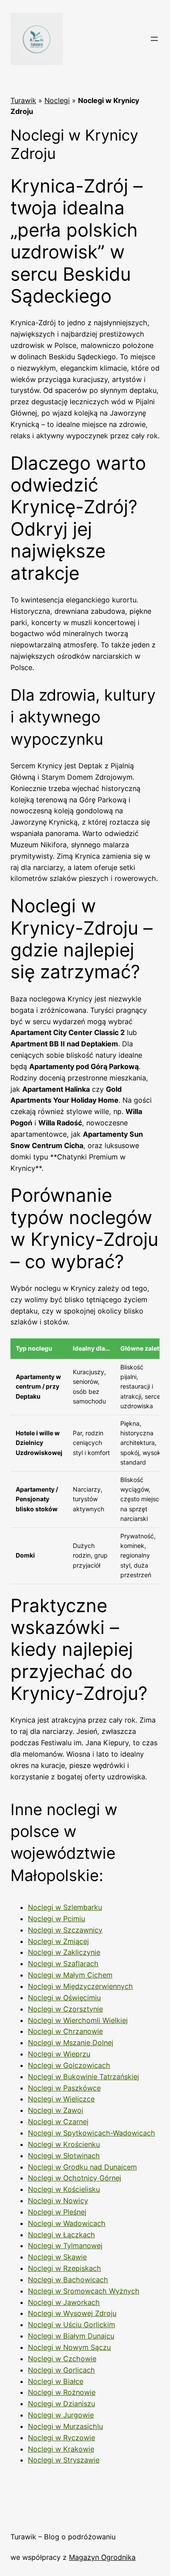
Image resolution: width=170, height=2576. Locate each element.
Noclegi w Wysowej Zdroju (72, 2313)
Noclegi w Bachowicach (68, 2280)
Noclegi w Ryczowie (61, 2438)
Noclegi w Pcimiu (56, 1919)
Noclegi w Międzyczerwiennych (80, 1986)
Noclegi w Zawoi (56, 2110)
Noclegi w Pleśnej (57, 2212)
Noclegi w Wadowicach (67, 2223)
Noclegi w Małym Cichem (70, 1975)
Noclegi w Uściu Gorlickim (71, 2325)
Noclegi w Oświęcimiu (64, 1998)
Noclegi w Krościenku (64, 2144)
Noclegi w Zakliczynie (64, 1952)
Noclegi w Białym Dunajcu (71, 2336)
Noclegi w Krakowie (61, 2449)
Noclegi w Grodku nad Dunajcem (82, 2167)
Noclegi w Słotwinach (64, 2156)
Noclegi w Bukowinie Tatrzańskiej (83, 2077)
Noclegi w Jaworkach (64, 2302)
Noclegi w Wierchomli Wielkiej (78, 2020)
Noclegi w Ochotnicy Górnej (75, 2178)
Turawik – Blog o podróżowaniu (63, 2537)
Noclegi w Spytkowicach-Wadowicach (92, 2133)
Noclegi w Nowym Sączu (69, 2347)
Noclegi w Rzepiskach (65, 2268)
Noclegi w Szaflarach (63, 1964)
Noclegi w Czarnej (58, 2122)
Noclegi (57, 100)
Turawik (23, 100)
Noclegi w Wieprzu (59, 2054)
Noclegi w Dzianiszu (61, 2404)
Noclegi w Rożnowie (62, 2392)
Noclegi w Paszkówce (64, 2088)
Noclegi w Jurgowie (61, 2415)
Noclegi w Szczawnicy (65, 1930)
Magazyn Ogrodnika (102, 2557)
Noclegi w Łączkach (61, 2235)
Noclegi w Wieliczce (61, 2099)
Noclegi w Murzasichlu (65, 2426)
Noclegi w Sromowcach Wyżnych (84, 2291)
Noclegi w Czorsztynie (65, 2009)
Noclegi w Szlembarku (65, 1907)
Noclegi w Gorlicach (61, 2370)
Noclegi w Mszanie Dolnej (71, 2043)
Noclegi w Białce (56, 2381)
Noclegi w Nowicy (58, 2201)
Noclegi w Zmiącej (58, 1941)
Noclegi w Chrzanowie (65, 2031)
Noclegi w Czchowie (62, 2359)
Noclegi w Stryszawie (64, 2460)
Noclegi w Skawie (57, 2257)
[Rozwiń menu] (154, 39)
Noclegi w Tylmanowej (65, 2246)
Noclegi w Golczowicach (69, 2065)
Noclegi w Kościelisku (64, 2189)
